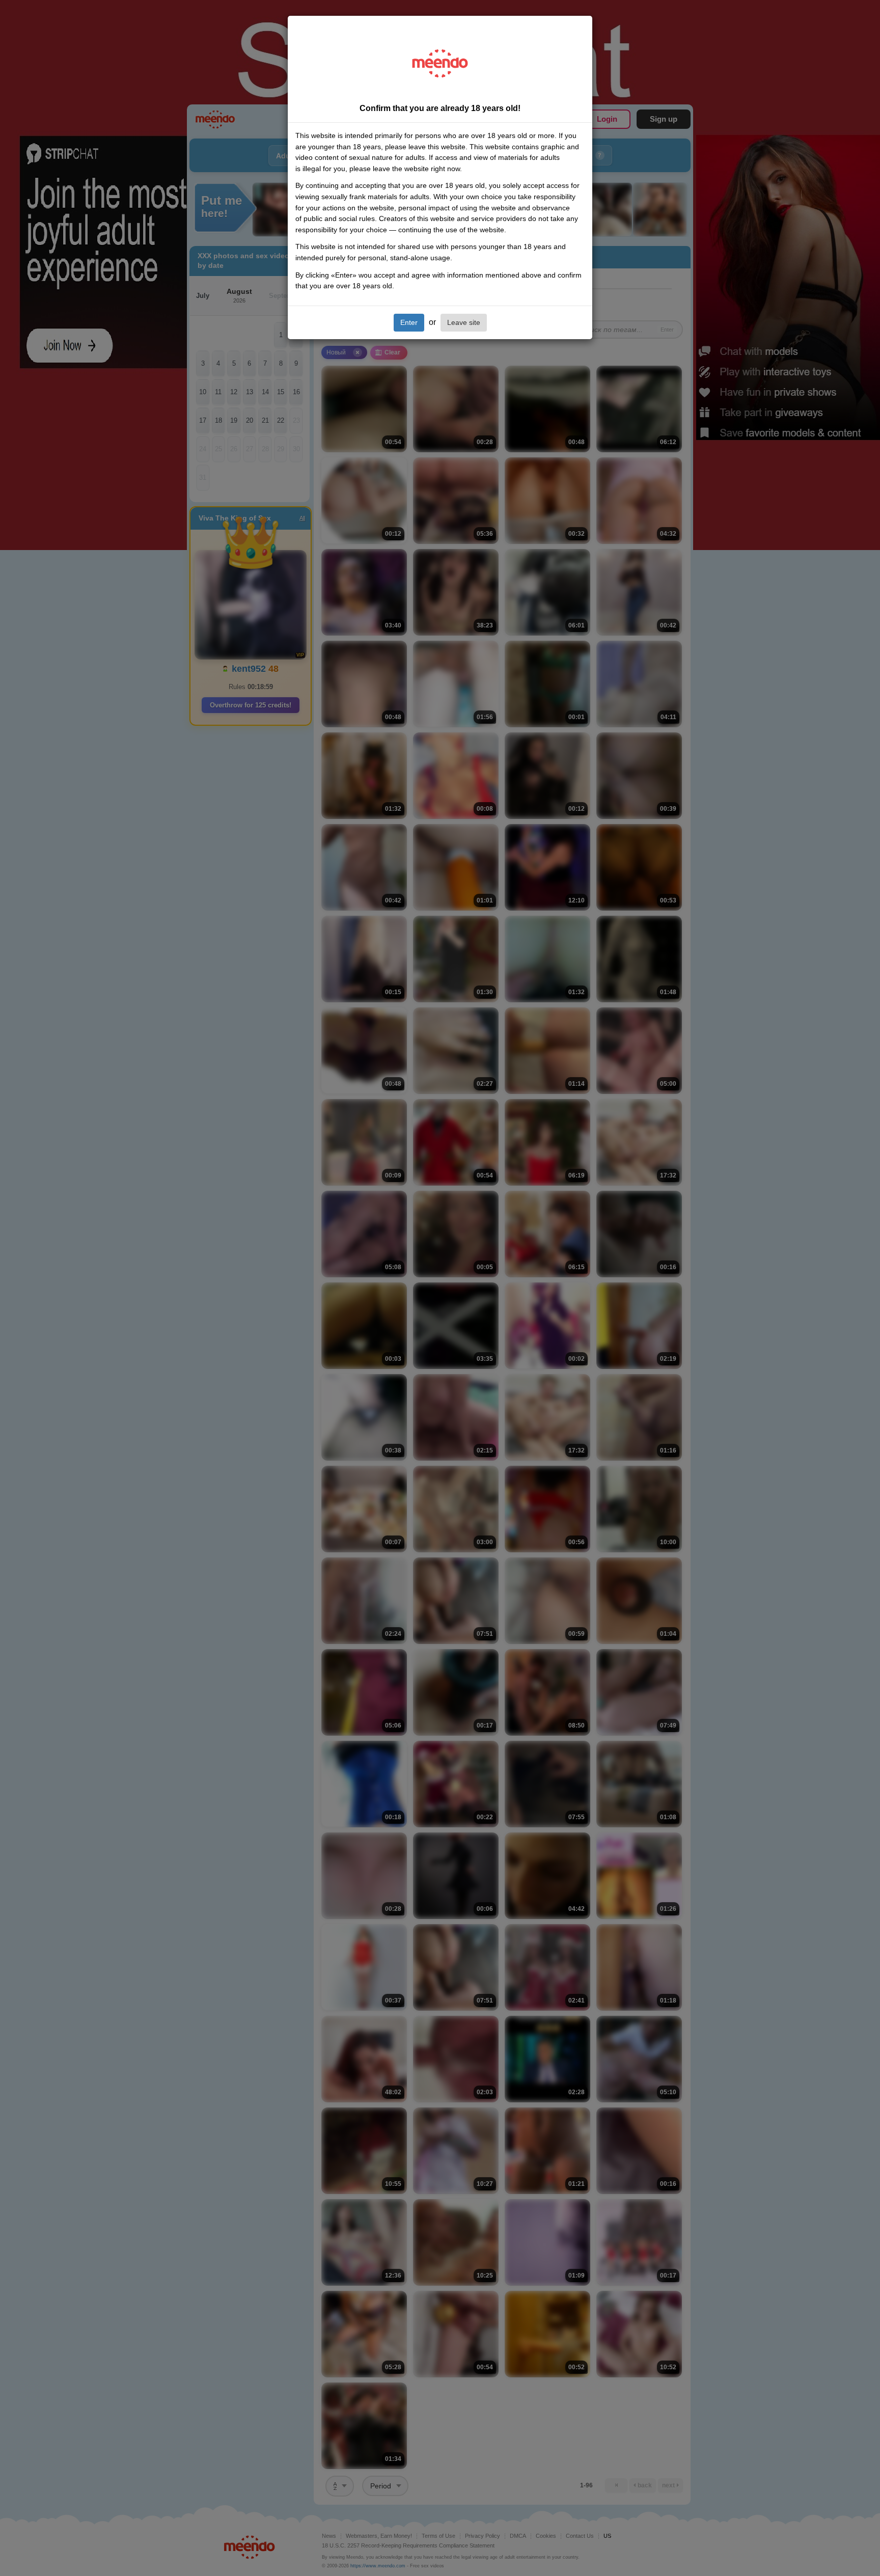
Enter (409, 322)
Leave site (464, 322)
